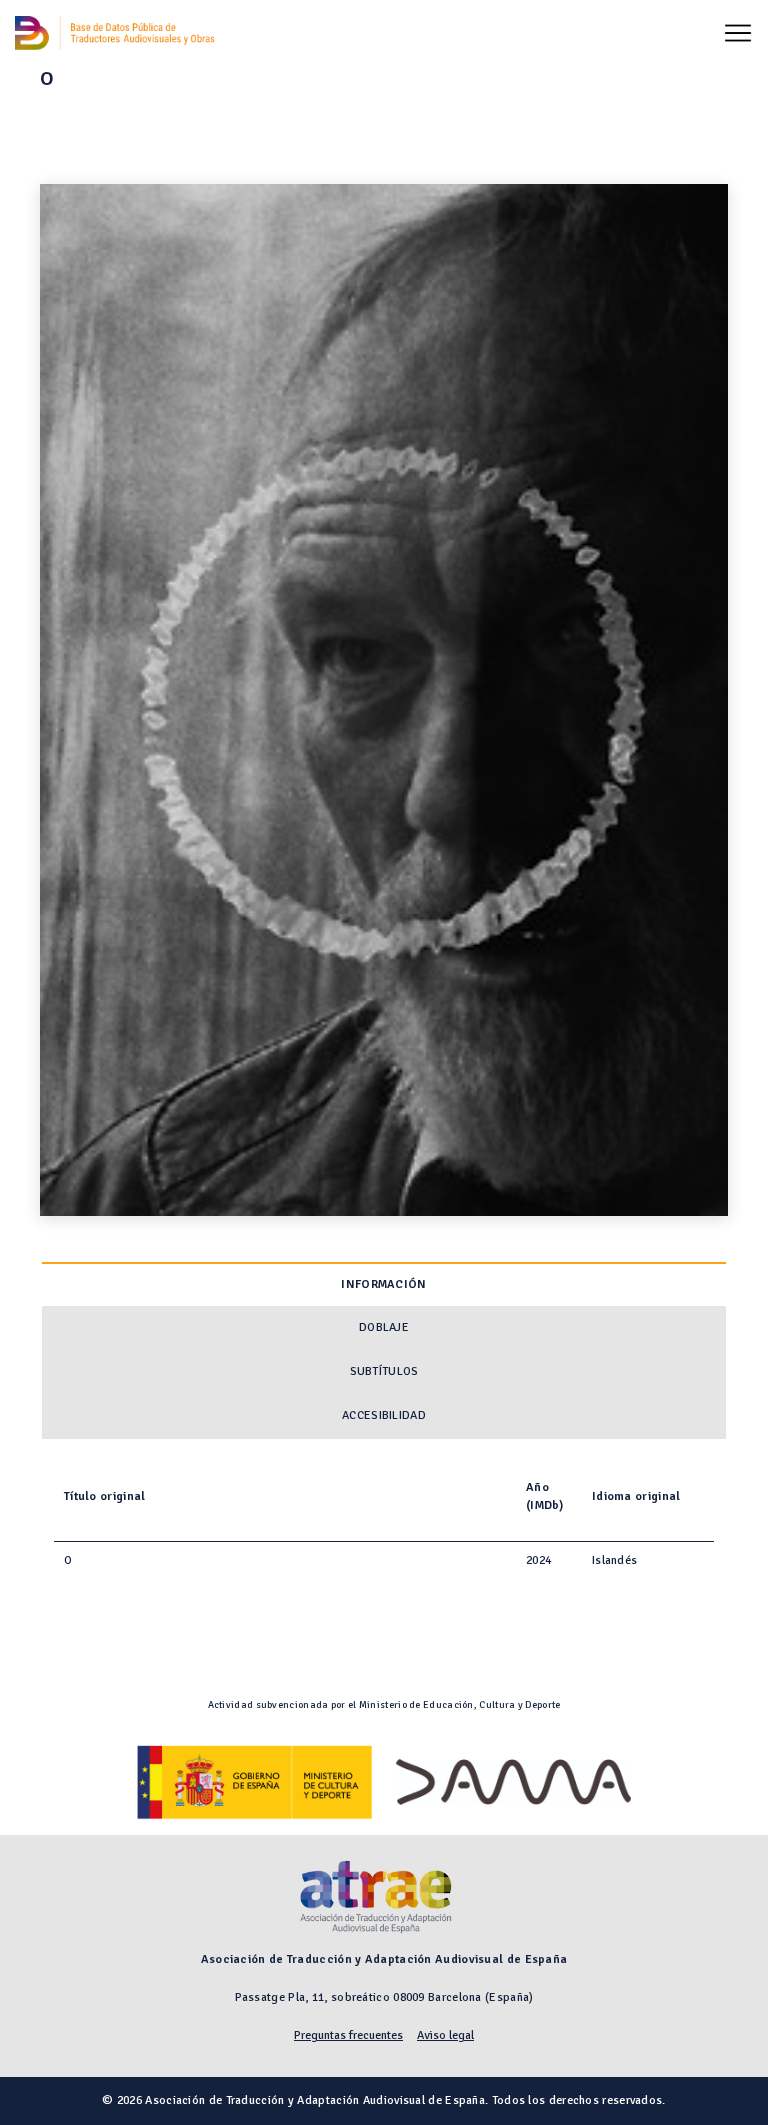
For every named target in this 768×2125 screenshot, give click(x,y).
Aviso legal (445, 2035)
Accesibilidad (384, 1415)
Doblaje (384, 1327)
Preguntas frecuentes (348, 2035)
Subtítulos (384, 1371)
